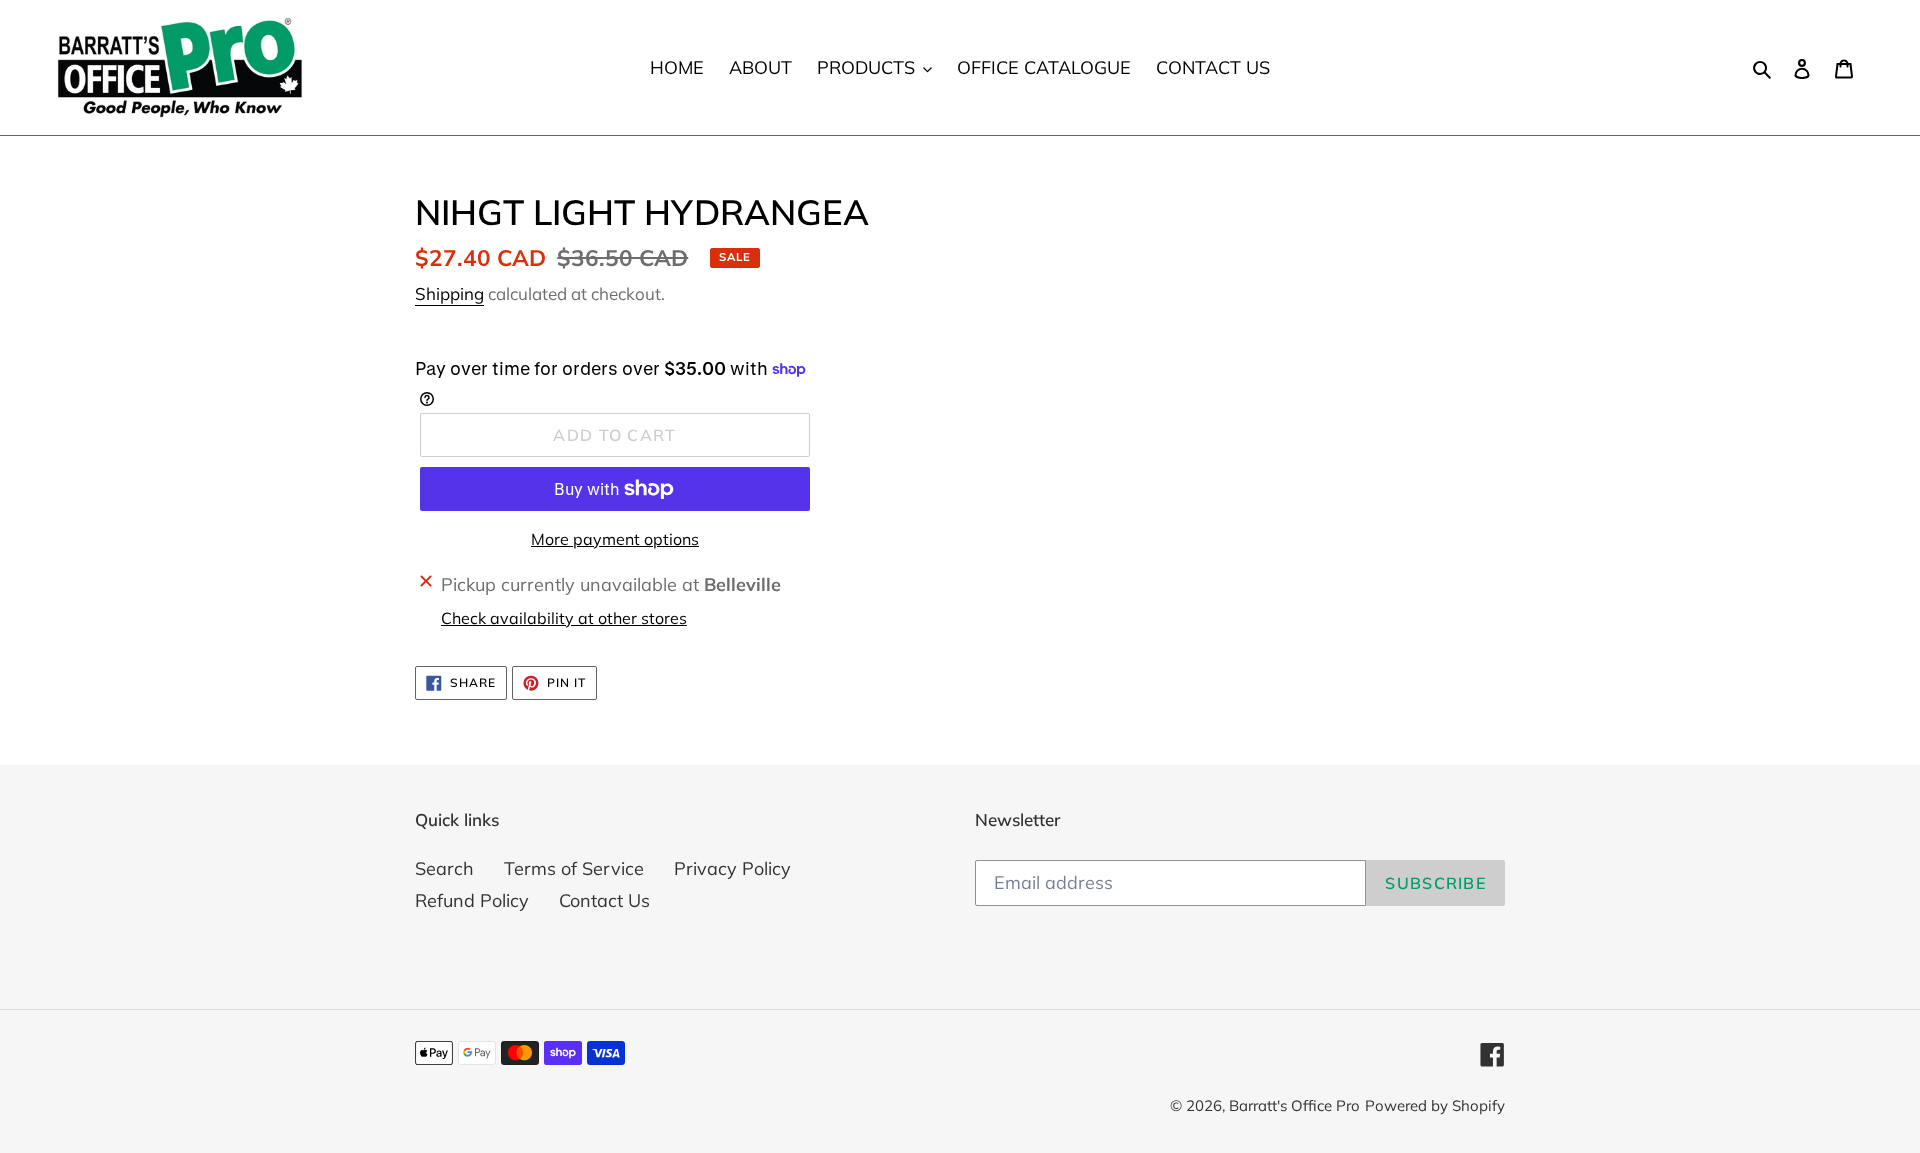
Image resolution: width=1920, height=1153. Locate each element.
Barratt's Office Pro (1294, 1105)
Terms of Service (574, 868)
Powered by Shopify (1435, 1105)
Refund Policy (472, 900)
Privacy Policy (732, 868)
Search (444, 868)
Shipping (449, 293)
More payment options (615, 539)
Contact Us (604, 900)
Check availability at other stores (564, 618)
